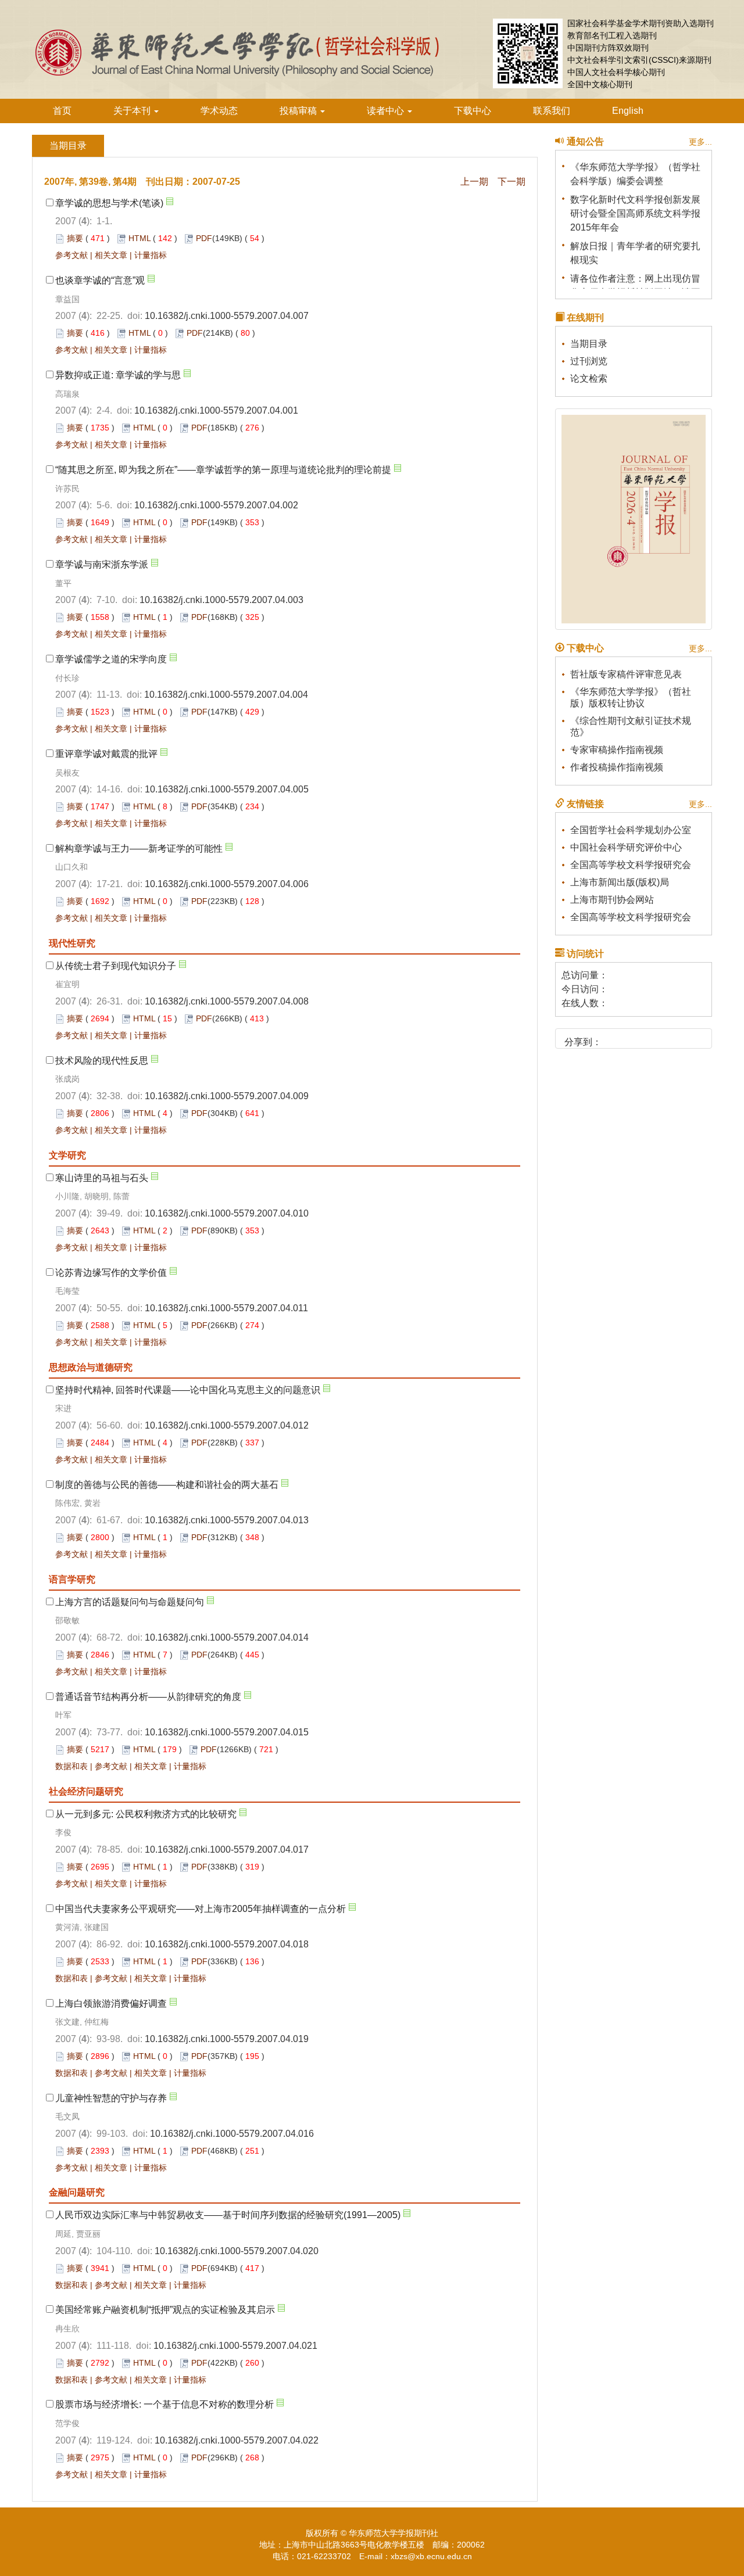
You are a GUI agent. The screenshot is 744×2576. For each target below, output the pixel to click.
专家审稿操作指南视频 (617, 750)
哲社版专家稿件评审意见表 (626, 674)
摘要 (75, 238)
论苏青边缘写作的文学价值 (111, 1273)
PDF (204, 238)
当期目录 (589, 344)
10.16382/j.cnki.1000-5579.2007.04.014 (227, 1637)
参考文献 (71, 255)
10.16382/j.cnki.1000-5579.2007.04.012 (227, 1425)
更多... (700, 142)
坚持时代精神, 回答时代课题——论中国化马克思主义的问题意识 (188, 1390)
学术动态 (219, 111)
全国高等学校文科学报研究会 (631, 865)
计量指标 (151, 255)
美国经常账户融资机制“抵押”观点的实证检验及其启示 (165, 2310)
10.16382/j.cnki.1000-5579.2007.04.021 (235, 2346)
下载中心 (473, 111)
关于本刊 (133, 111)
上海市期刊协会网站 (612, 900)
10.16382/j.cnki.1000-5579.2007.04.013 (227, 1520)
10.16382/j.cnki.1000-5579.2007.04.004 (226, 695)
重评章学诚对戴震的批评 (106, 754)
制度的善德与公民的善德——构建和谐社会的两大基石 (167, 1485)
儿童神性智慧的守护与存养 (111, 2098)
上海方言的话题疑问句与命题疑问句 (130, 1602)
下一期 (512, 182)
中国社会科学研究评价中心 (626, 847)
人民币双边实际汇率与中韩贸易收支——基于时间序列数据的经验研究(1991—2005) (228, 2215)
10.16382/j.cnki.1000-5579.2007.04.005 (227, 789)
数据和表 (71, 1766)
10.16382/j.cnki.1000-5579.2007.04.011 (226, 1308)
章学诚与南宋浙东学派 (102, 564)
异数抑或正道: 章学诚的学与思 (118, 375)
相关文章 (111, 255)
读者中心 (387, 111)
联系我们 (552, 111)
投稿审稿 (299, 111)
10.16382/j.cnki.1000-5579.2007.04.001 (216, 410)
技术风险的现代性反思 (102, 1061)
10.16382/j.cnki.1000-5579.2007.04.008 (227, 1001)
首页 (62, 111)
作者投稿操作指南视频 (617, 767)
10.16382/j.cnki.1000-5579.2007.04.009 (227, 1096)
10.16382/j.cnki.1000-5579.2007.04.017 (227, 1850)
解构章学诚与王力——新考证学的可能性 (139, 848)
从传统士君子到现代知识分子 (116, 966)
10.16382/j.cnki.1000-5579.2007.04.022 (237, 2440)
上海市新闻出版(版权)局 (620, 882)
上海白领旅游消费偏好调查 (111, 2003)
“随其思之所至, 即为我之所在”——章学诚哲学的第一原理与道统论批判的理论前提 (223, 470)
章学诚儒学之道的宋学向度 (111, 659)
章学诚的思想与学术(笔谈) (109, 203)
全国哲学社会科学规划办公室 (631, 830)
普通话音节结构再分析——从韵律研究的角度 (148, 1697)
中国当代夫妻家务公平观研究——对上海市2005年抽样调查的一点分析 (201, 1909)
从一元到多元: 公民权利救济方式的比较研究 (146, 1814)
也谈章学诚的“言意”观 (100, 280)
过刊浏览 (589, 361)
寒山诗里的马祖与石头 (102, 1178)
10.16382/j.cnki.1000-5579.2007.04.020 (237, 2251)
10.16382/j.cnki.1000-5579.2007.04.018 (227, 1944)
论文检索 (589, 378)
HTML (139, 238)
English (628, 111)
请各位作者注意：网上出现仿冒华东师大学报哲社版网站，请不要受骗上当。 (635, 284)
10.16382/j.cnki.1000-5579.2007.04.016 (232, 2134)
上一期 (474, 182)
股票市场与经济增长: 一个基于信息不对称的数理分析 (164, 2404)
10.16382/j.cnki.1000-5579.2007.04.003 (221, 600)
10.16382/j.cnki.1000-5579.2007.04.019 (227, 2039)
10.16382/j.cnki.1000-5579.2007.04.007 (227, 316)
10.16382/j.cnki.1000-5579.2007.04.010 (227, 1213)
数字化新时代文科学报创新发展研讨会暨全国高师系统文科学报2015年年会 (635, 205)
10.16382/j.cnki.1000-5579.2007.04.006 (227, 884)
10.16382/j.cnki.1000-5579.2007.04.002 (216, 505)
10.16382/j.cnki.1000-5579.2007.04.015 (227, 1732)
